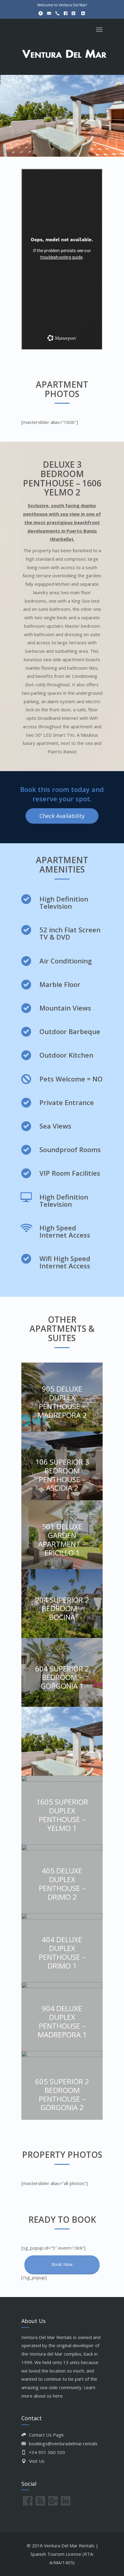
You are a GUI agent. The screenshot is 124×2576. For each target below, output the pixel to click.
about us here (48, 2396)
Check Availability (62, 816)
